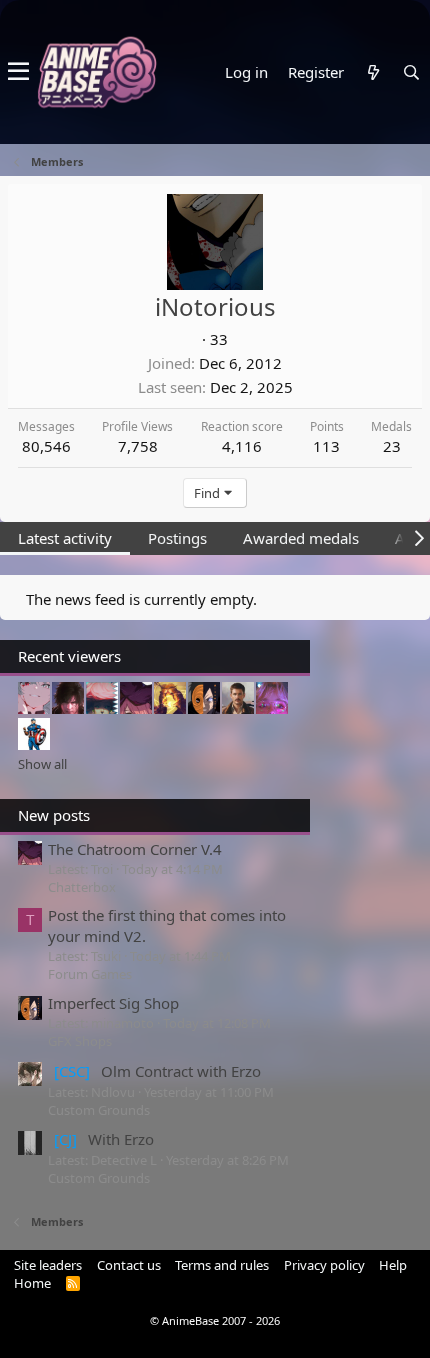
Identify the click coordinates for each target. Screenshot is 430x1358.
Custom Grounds (99, 1110)
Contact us (129, 1265)
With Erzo (103, 1139)
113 (326, 446)
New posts (54, 815)
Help (393, 1265)
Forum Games (90, 974)
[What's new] (373, 72)
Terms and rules (222, 1265)
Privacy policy (324, 1265)
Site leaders (48, 1265)
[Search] (411, 72)
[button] (18, 72)
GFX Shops (80, 1041)
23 (392, 446)
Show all (42, 764)
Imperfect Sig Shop (113, 1003)
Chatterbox (82, 887)
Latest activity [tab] (65, 538)
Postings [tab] (177, 538)
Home (32, 1283)
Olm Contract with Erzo (157, 1071)
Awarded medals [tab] (301, 538)
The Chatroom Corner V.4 (135, 849)
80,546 (46, 446)
